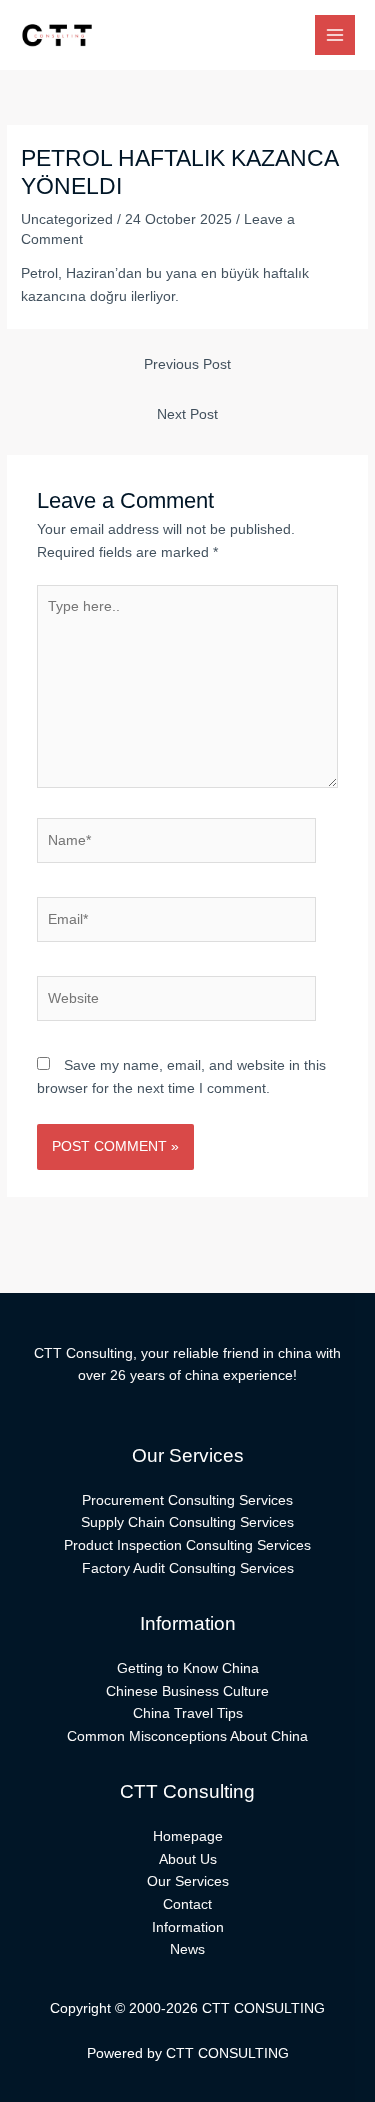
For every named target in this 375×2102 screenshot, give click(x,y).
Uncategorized (67, 219)
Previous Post (187, 364)
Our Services (188, 1881)
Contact (187, 1904)
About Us (188, 1859)
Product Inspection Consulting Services (187, 1545)
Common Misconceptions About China (187, 1736)
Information (188, 1927)
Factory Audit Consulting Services (188, 1568)
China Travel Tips (188, 1713)
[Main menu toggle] (335, 35)
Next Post (187, 414)
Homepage (188, 1836)
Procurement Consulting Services (187, 1500)
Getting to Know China (188, 1668)
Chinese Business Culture (187, 1691)
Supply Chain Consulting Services (187, 1522)
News (187, 1949)
